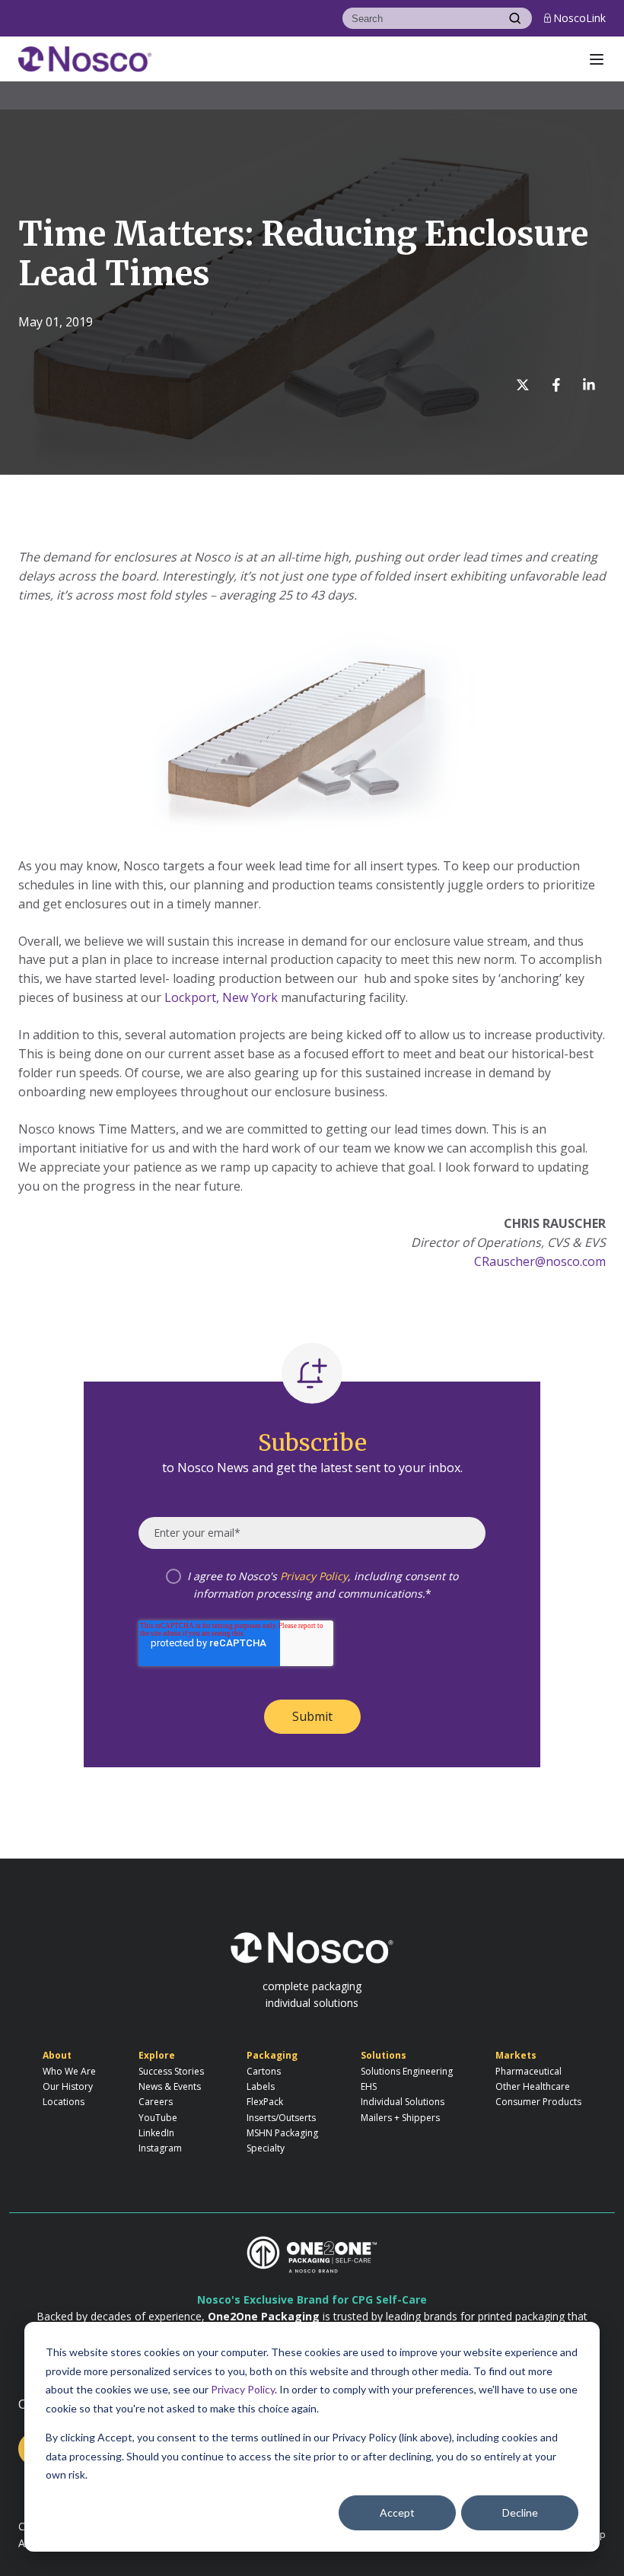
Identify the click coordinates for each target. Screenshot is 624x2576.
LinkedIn (156, 2133)
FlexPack (265, 2102)
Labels (261, 2086)
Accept (397, 2512)
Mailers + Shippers (400, 2118)
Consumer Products (538, 2102)
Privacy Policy (243, 2389)
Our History (68, 2086)
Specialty (266, 2148)
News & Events (170, 2086)
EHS (369, 2086)
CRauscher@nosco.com (540, 1261)
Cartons (264, 2071)
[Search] (515, 18)
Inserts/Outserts (281, 2118)
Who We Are (69, 2071)
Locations (64, 2102)
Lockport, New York (221, 997)
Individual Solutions (403, 2102)
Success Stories (171, 2071)
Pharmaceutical (528, 2071)
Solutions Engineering (407, 2071)
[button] (597, 59)
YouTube (158, 2118)
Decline (520, 2512)
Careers (156, 2102)
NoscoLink (579, 18)
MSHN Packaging (282, 2133)
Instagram (160, 2148)
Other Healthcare (533, 2086)
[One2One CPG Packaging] (312, 2254)
